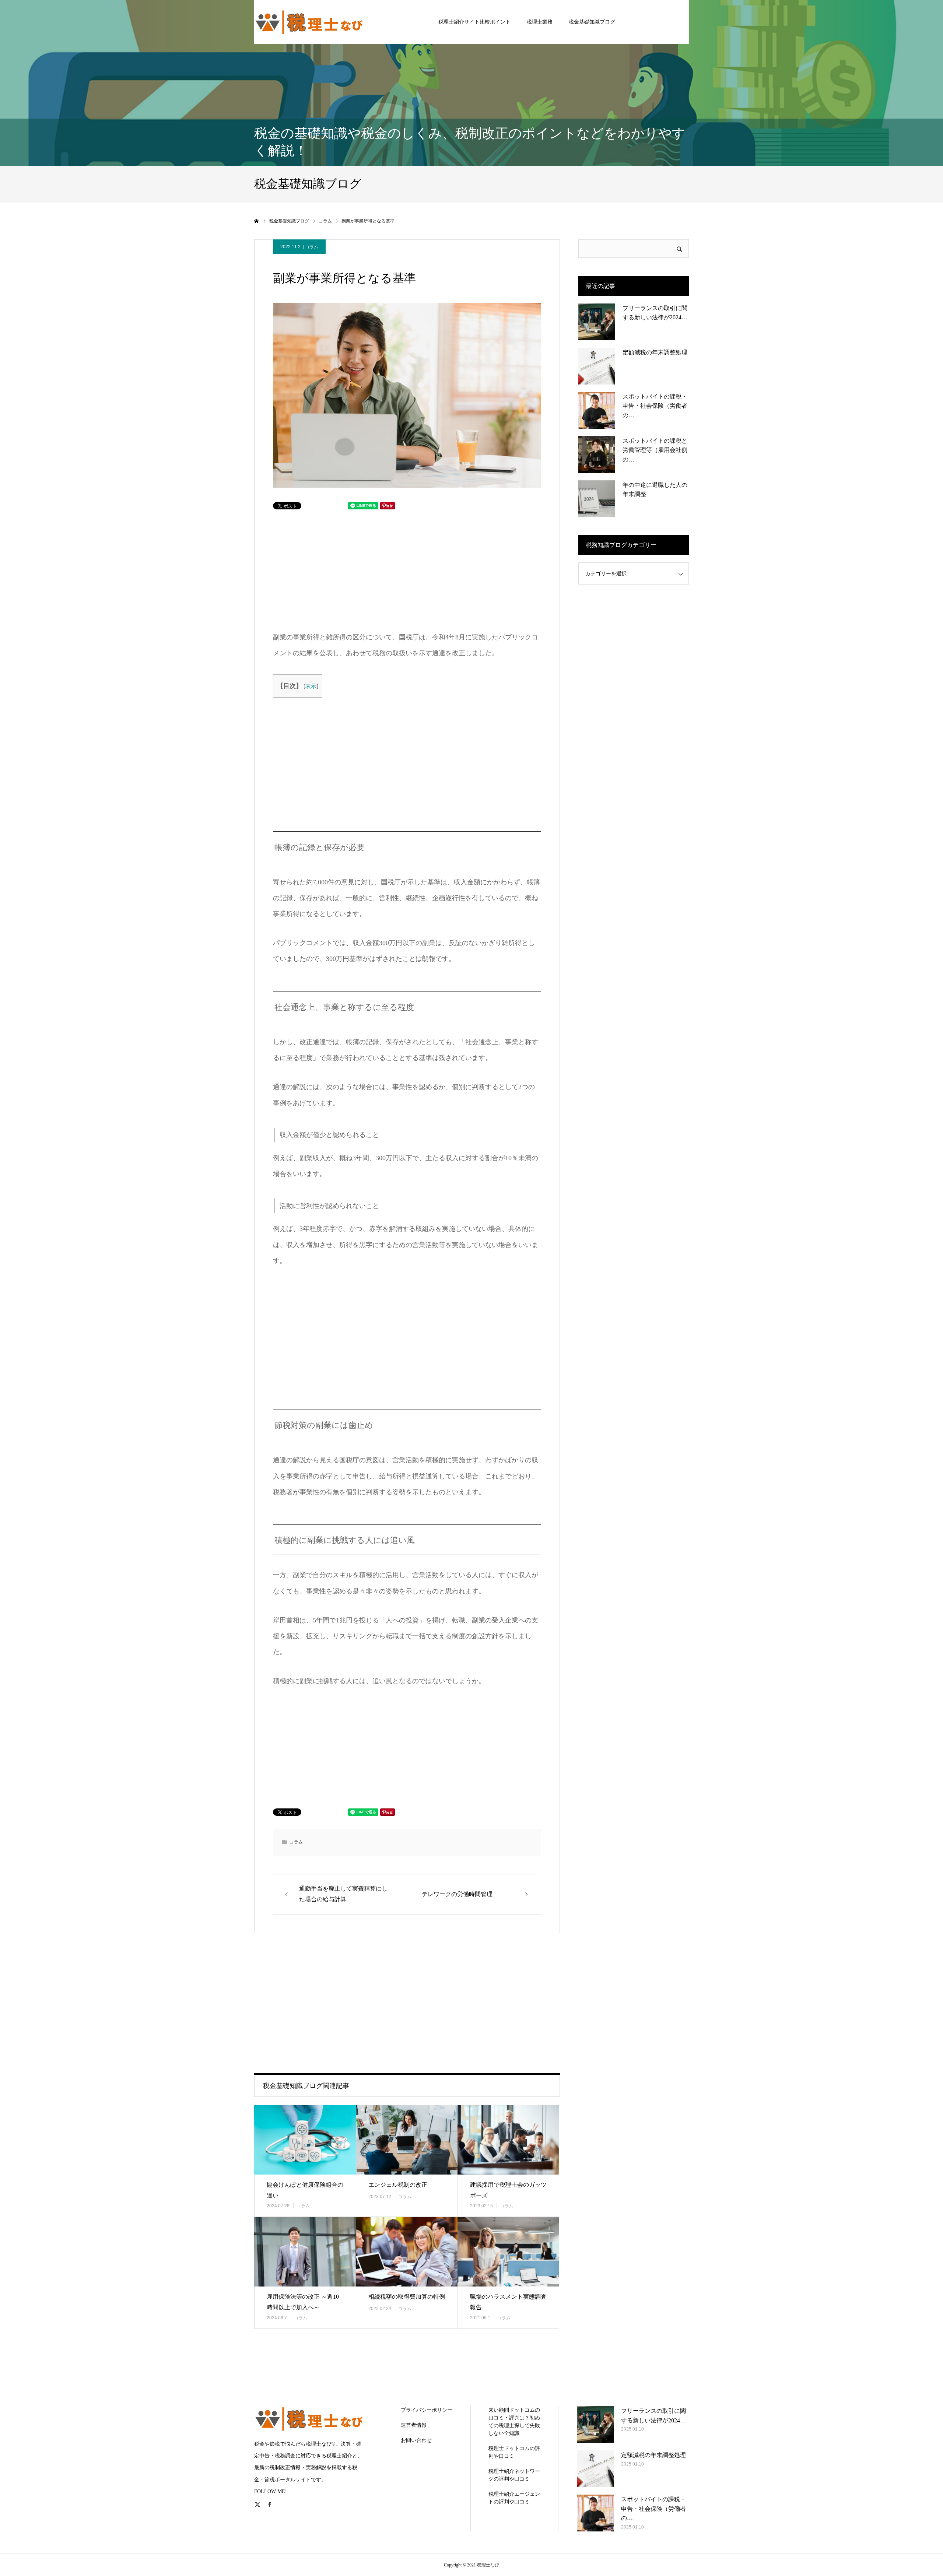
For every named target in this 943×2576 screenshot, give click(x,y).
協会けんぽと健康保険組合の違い (305, 2190)
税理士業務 (540, 22)
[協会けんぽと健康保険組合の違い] (305, 2140)
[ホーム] (257, 221)
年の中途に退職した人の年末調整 (655, 490)
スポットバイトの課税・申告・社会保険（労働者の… (655, 406)
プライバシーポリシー (427, 2410)
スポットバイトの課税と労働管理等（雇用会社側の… (655, 450)
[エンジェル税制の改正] (407, 2140)
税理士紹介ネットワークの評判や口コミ (514, 2475)
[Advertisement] (344, 569)
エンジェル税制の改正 (398, 2185)
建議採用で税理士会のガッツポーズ (508, 2190)
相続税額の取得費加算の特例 (407, 2297)
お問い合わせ (416, 2440)
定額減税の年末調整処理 (655, 352)
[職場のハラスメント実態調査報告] (508, 2252)
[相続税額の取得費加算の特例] (407, 2252)
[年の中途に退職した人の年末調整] (597, 499)
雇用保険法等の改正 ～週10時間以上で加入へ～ (303, 2302)
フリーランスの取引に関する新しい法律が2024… (655, 313)
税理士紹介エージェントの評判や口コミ (514, 2498)
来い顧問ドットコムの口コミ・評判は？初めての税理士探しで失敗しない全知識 (514, 2422)
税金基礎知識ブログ (592, 22)
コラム (312, 247)
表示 (311, 686)
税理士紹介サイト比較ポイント (474, 22)
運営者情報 (414, 2425)
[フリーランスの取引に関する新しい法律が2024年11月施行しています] (597, 322)
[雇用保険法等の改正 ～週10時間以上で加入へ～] (305, 2252)
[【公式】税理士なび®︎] (309, 22)
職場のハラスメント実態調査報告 (508, 2302)
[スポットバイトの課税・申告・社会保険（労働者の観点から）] (597, 410)
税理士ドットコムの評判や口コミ (514, 2452)
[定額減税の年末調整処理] (597, 366)
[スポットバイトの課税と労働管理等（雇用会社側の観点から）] (597, 455)
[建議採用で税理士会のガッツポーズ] (508, 2140)
